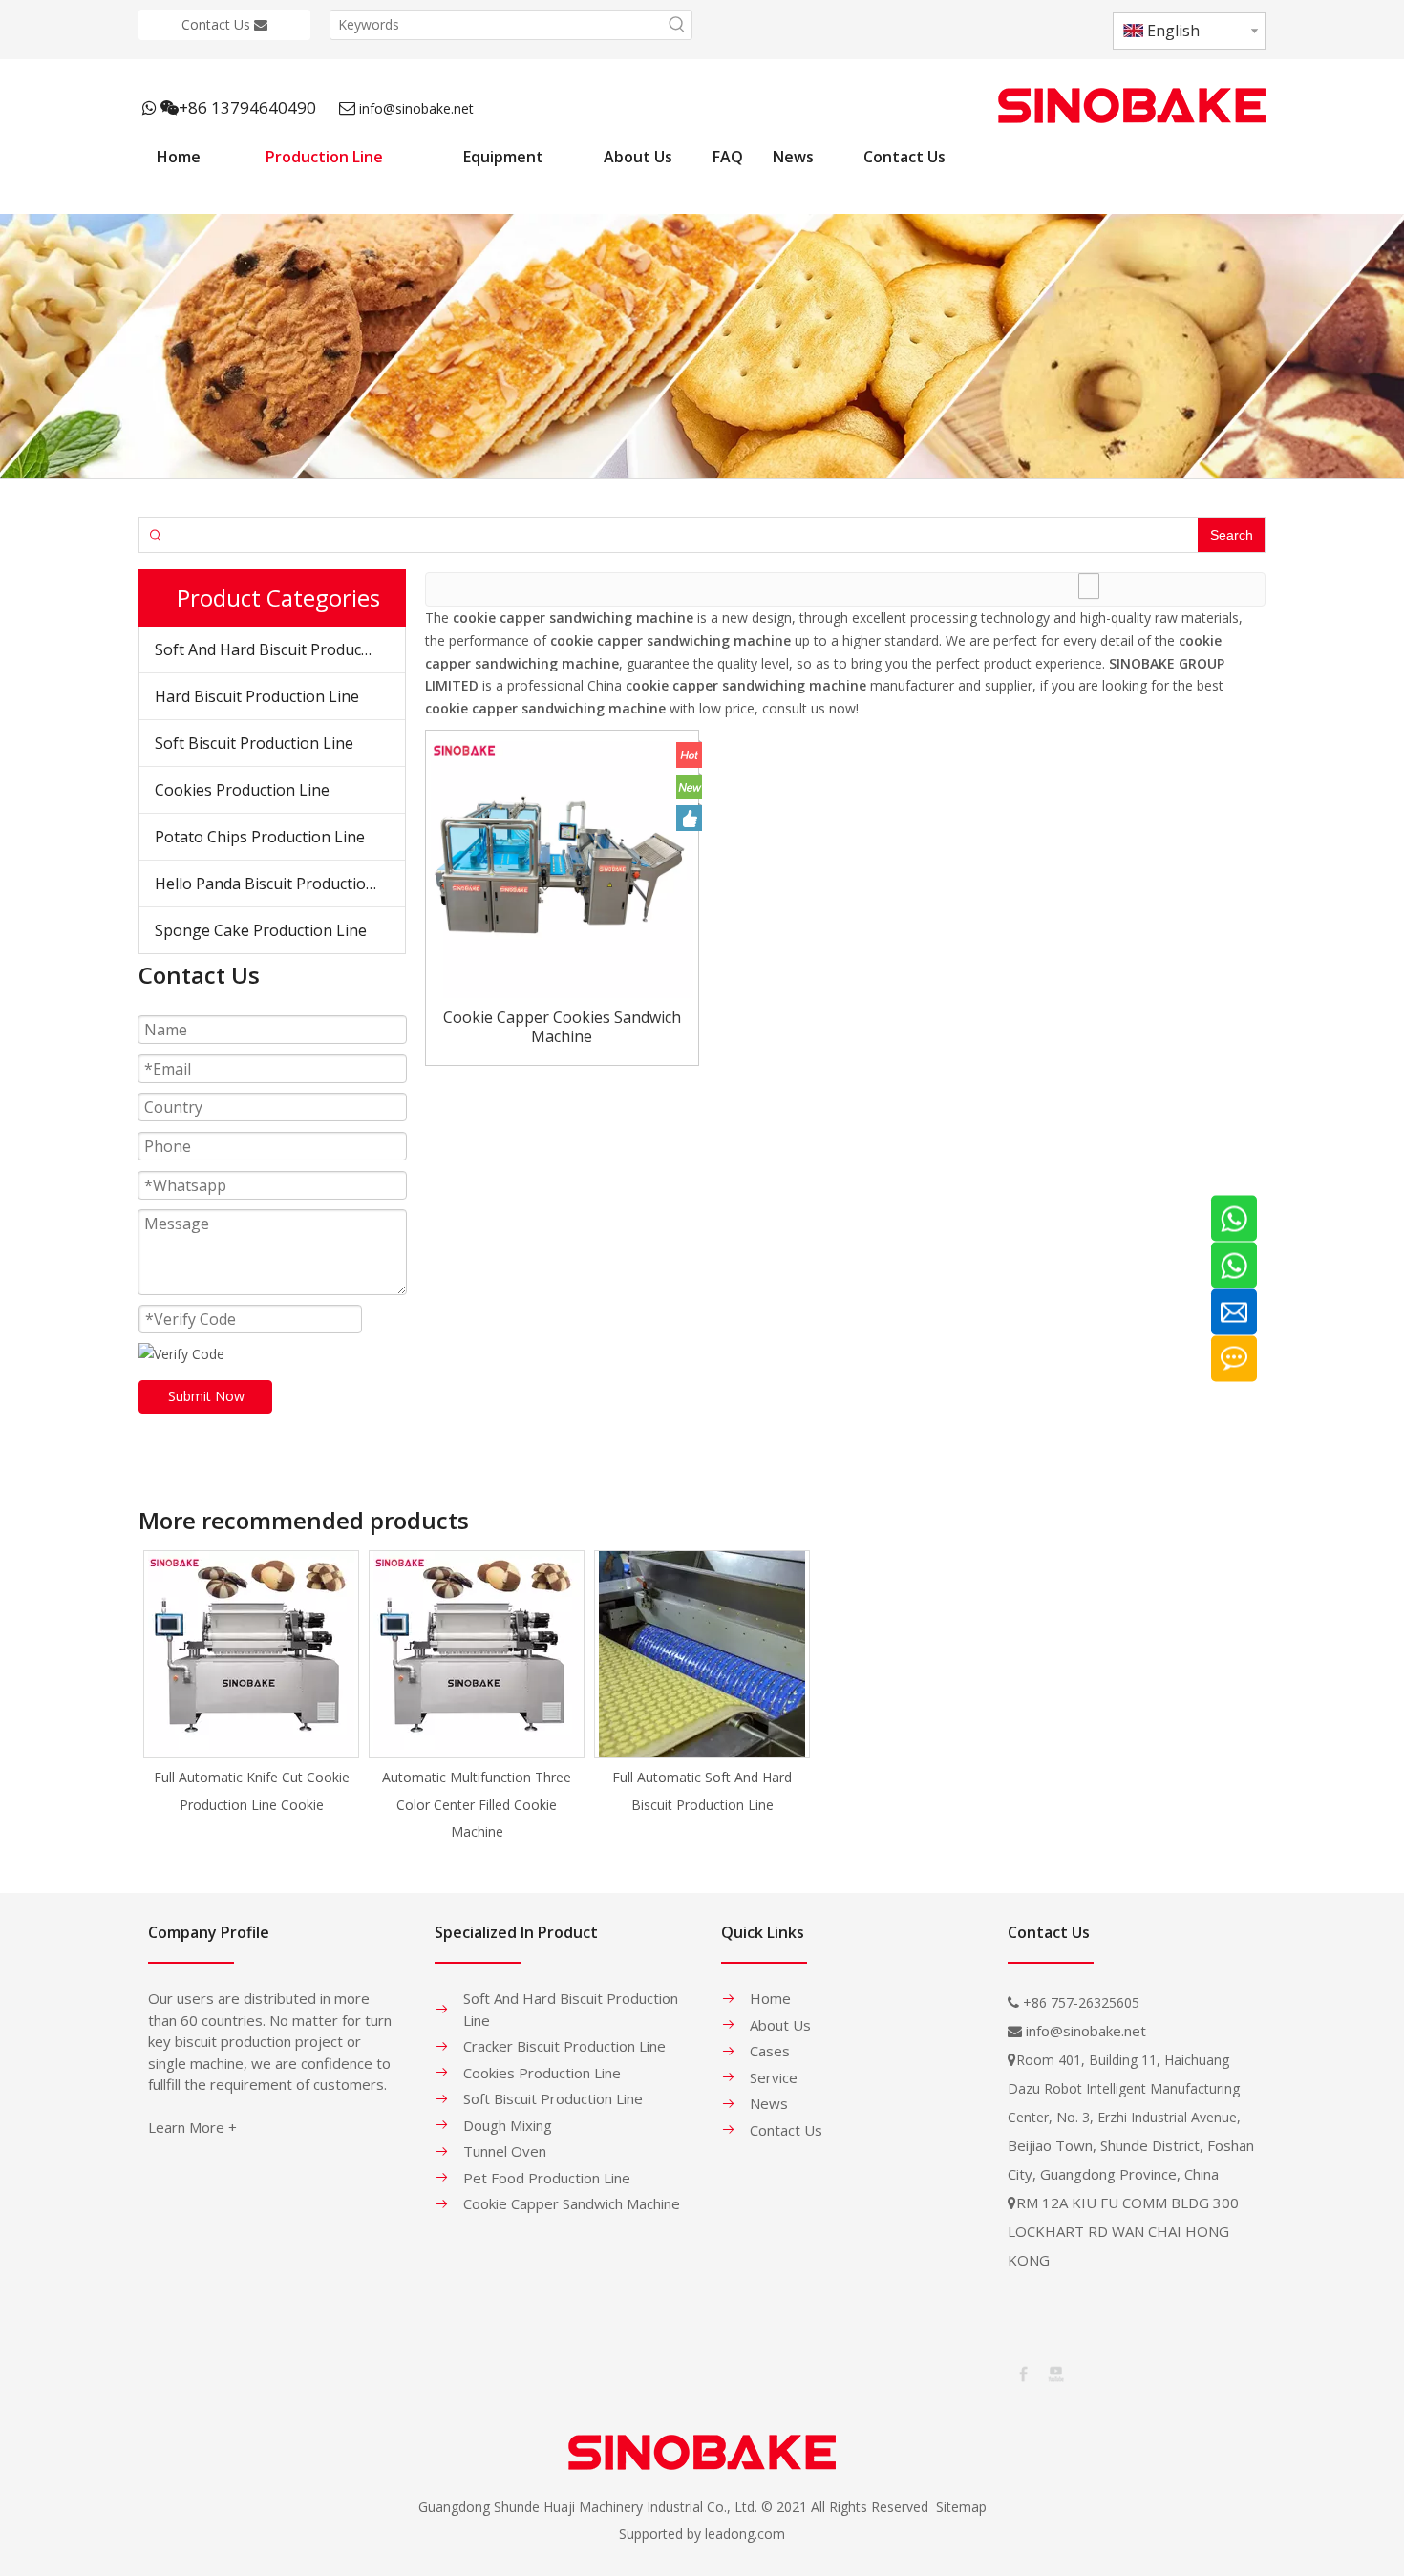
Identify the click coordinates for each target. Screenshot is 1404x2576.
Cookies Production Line (242, 790)
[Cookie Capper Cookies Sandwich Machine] (562, 865)
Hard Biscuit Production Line (257, 696)
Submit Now (206, 1396)
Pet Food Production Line (547, 2178)
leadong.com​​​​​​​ (745, 2533)
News (769, 2103)
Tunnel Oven (505, 2151)
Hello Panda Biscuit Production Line (280, 884)
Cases (770, 2051)
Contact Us (218, 24)
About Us (780, 2025)
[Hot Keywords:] (677, 25)
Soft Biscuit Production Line (254, 743)
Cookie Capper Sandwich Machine (572, 2203)
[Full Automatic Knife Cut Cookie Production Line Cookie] (251, 1654)
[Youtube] (1054, 2373)
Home (770, 1998)
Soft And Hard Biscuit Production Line (280, 649)
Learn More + (192, 2127)
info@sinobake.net (416, 108)
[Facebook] (1022, 2373)
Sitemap (961, 2507)
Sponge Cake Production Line (261, 930)
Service (774, 2077)
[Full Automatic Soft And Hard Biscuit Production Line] (702, 1654)
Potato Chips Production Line (260, 837)
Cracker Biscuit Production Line (564, 2046)
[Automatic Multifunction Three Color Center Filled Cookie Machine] (477, 1654)
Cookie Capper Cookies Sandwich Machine (562, 1027)
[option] (251, 1684)
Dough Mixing (508, 2125)
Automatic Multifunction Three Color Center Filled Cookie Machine (477, 1805)
